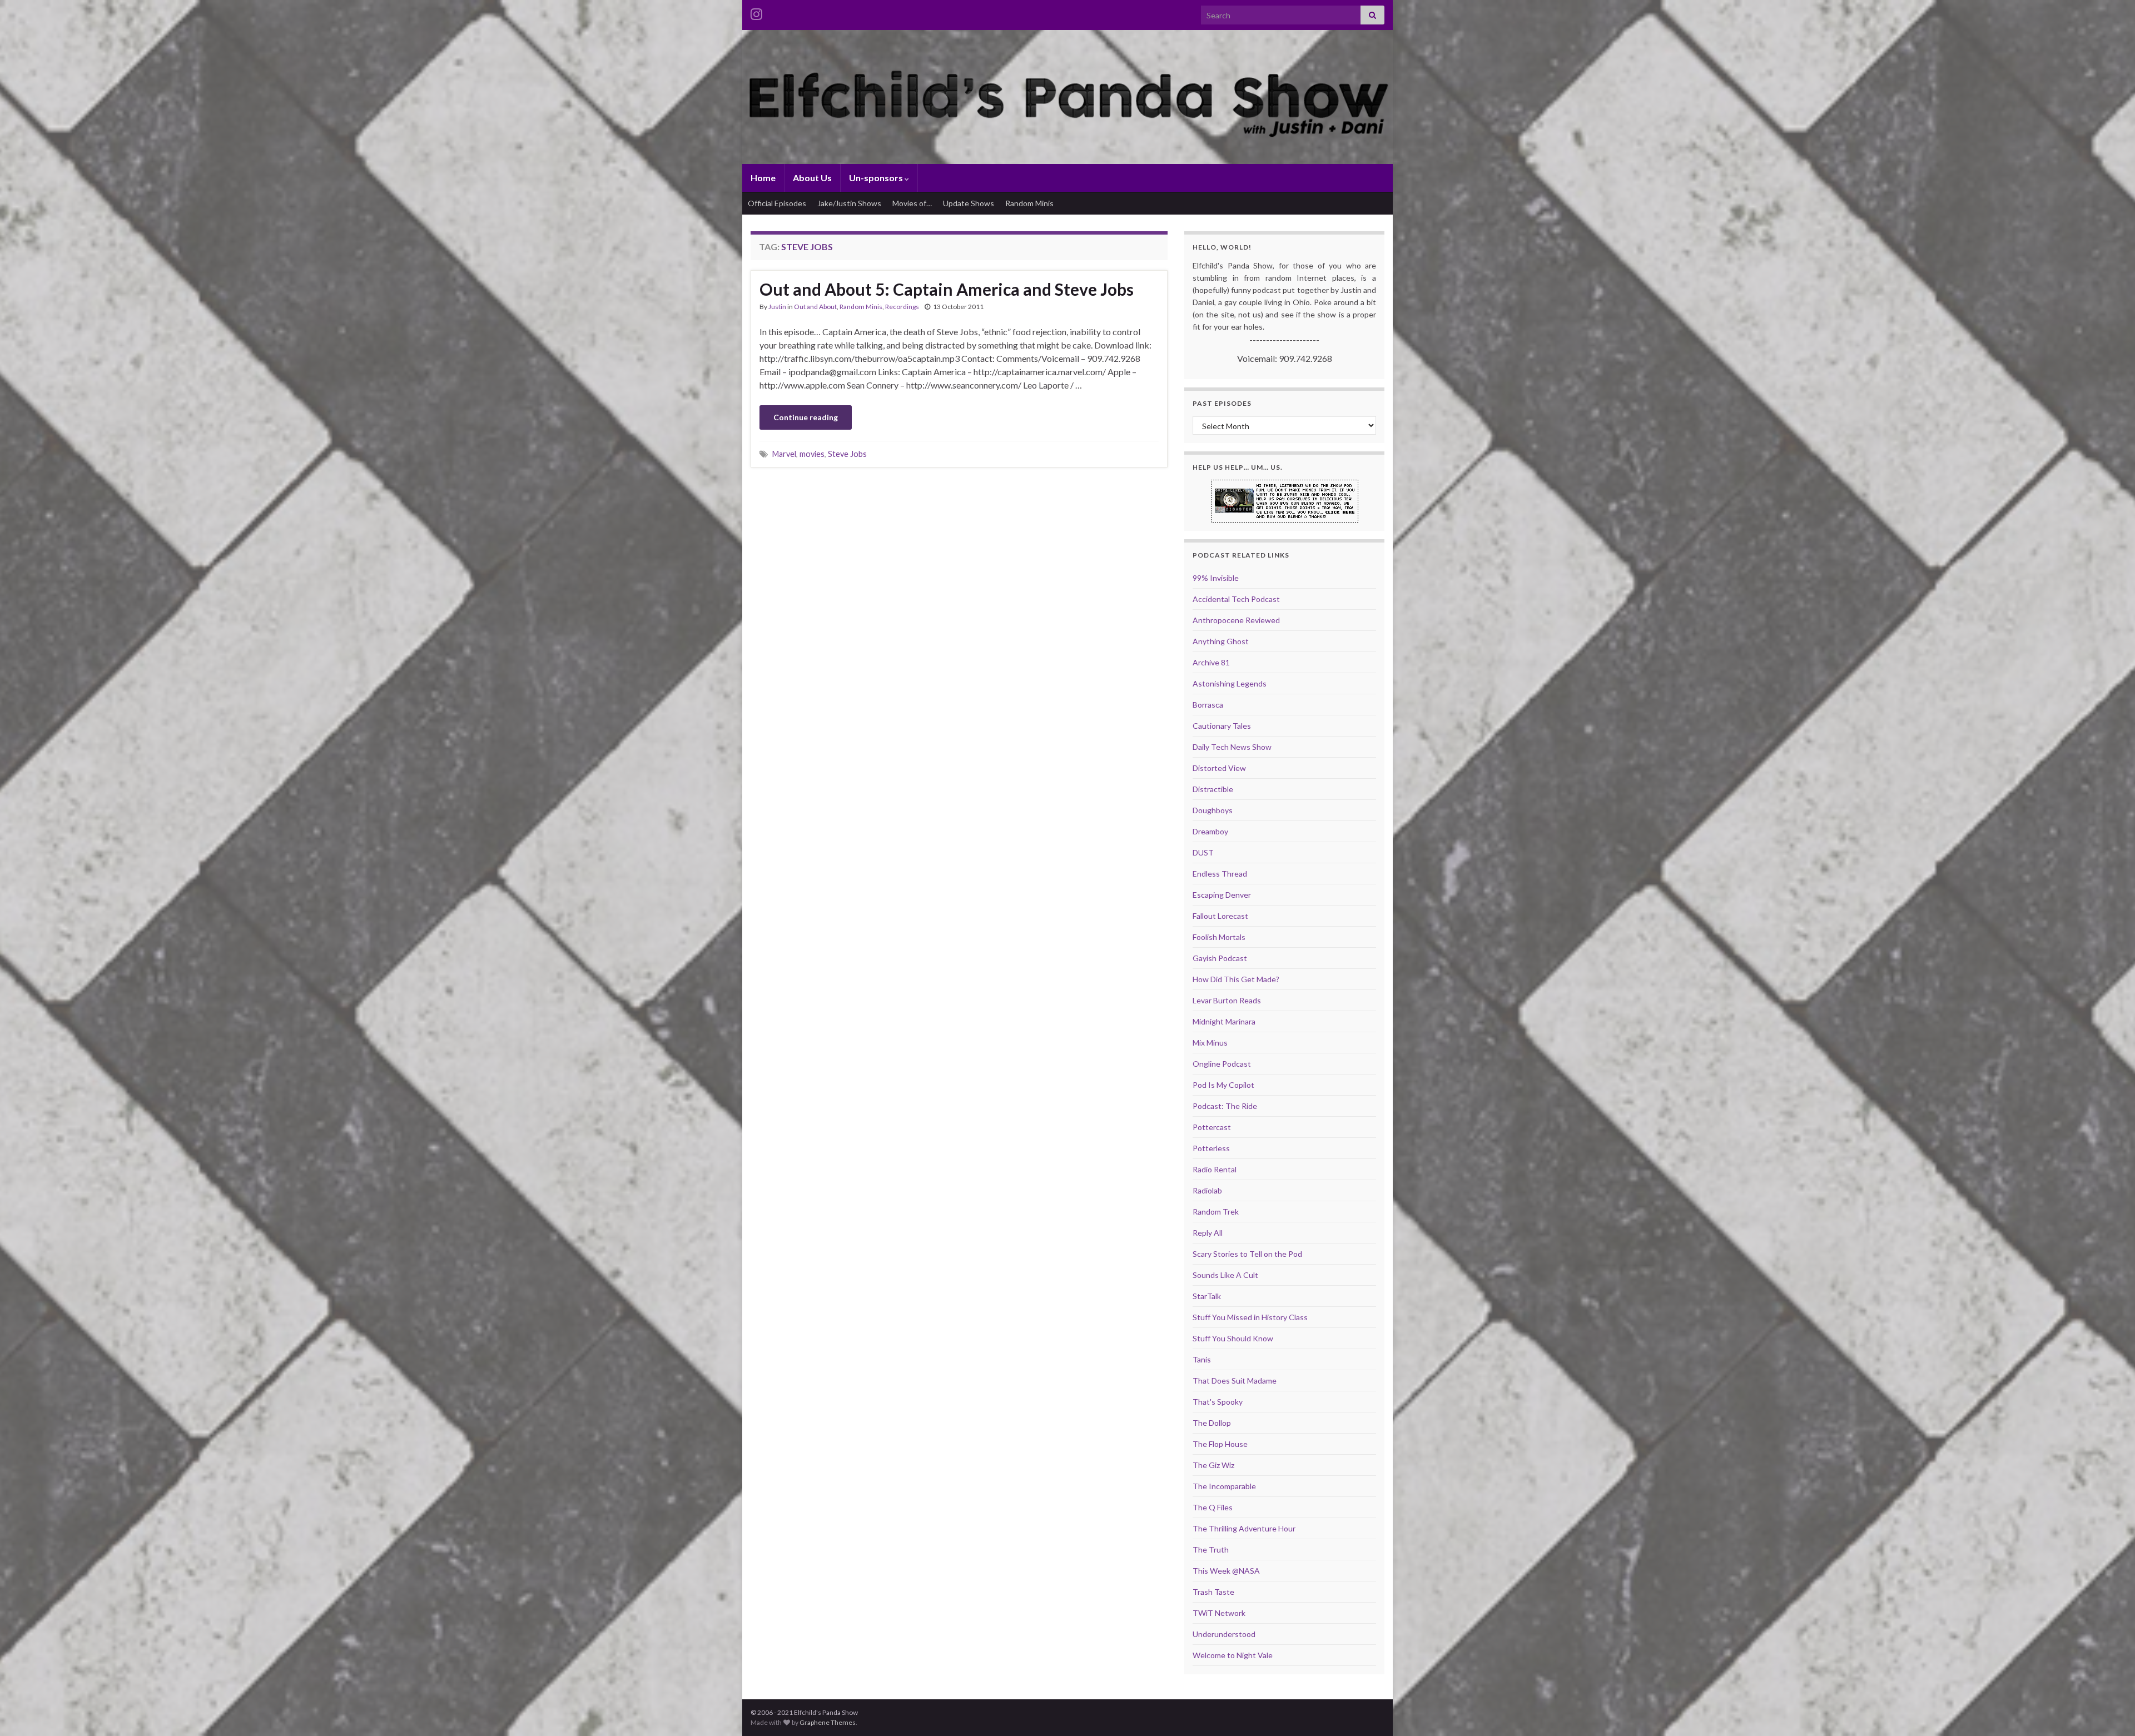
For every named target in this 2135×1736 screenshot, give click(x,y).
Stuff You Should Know (1233, 1338)
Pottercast (1212, 1127)
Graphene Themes (828, 1722)
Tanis (1202, 1359)
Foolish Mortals (1219, 937)
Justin (777, 307)
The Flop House (1220, 1444)
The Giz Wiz (1213, 1465)
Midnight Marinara (1224, 1021)
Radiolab (1207, 1190)
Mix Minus (1210, 1043)
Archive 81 (1211, 662)
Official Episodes (777, 203)
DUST (1203, 852)
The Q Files (1213, 1507)
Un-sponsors (877, 178)
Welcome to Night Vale (1233, 1655)
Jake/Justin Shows (849, 203)
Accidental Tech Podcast (1236, 599)
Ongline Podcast (1222, 1064)
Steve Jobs (847, 454)
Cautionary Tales (1222, 726)
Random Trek (1216, 1212)
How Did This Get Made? (1236, 979)
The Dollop (1212, 1423)
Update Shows (969, 203)
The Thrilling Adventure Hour (1244, 1528)
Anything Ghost (1221, 641)
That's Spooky (1218, 1402)
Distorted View (1219, 768)
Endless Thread (1220, 874)
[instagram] (756, 12)
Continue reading (806, 417)
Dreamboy (1210, 831)
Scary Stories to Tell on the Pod (1247, 1254)
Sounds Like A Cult (1225, 1275)
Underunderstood (1224, 1634)
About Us (812, 178)
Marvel (784, 454)
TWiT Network (1219, 1613)
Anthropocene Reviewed (1236, 620)
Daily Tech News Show (1232, 747)
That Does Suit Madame (1235, 1381)
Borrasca (1208, 705)
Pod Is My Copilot (1223, 1085)
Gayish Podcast (1220, 958)
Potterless (1211, 1148)
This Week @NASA (1226, 1571)
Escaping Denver (1222, 895)
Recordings (902, 307)
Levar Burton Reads (1227, 1000)
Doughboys (1213, 810)
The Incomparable (1224, 1486)
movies (812, 454)
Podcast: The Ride (1225, 1106)
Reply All (1208, 1233)
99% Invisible (1216, 578)
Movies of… (912, 203)
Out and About (815, 307)
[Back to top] (2110, 1711)
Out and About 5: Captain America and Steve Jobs (947, 289)
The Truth (1211, 1550)
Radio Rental (1215, 1169)
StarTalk (1207, 1296)
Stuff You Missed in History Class (1250, 1317)
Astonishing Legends (1230, 683)
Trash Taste (1213, 1592)
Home (763, 178)
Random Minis (1029, 203)
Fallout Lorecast (1220, 916)
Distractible (1213, 789)
